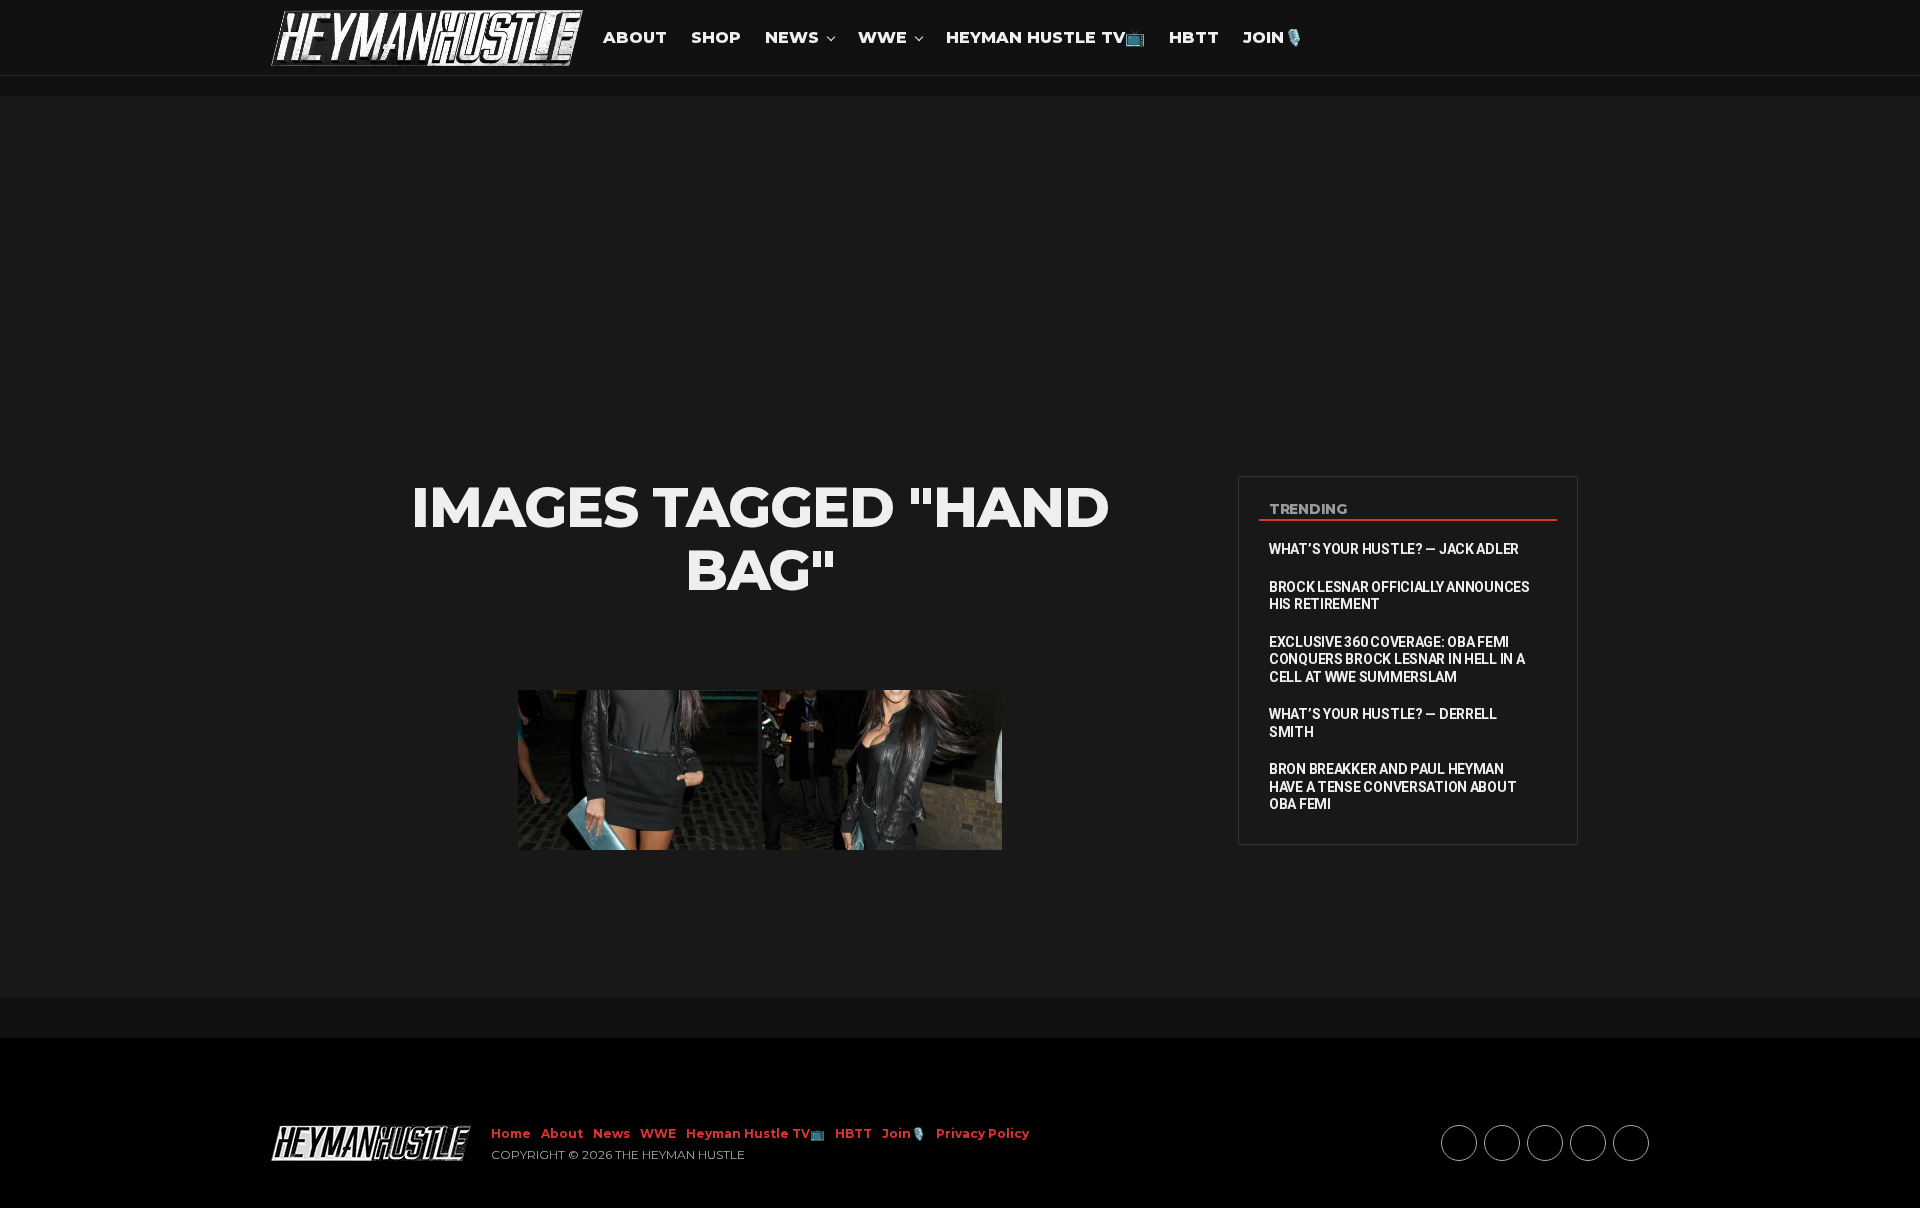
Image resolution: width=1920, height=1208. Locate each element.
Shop (716, 37)
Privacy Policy (982, 1133)
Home (511, 1133)
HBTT (1194, 37)
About (635, 37)
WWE (882, 37)
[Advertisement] (960, 286)
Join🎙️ (1273, 37)
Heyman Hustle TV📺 (1045, 37)
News (792, 37)
